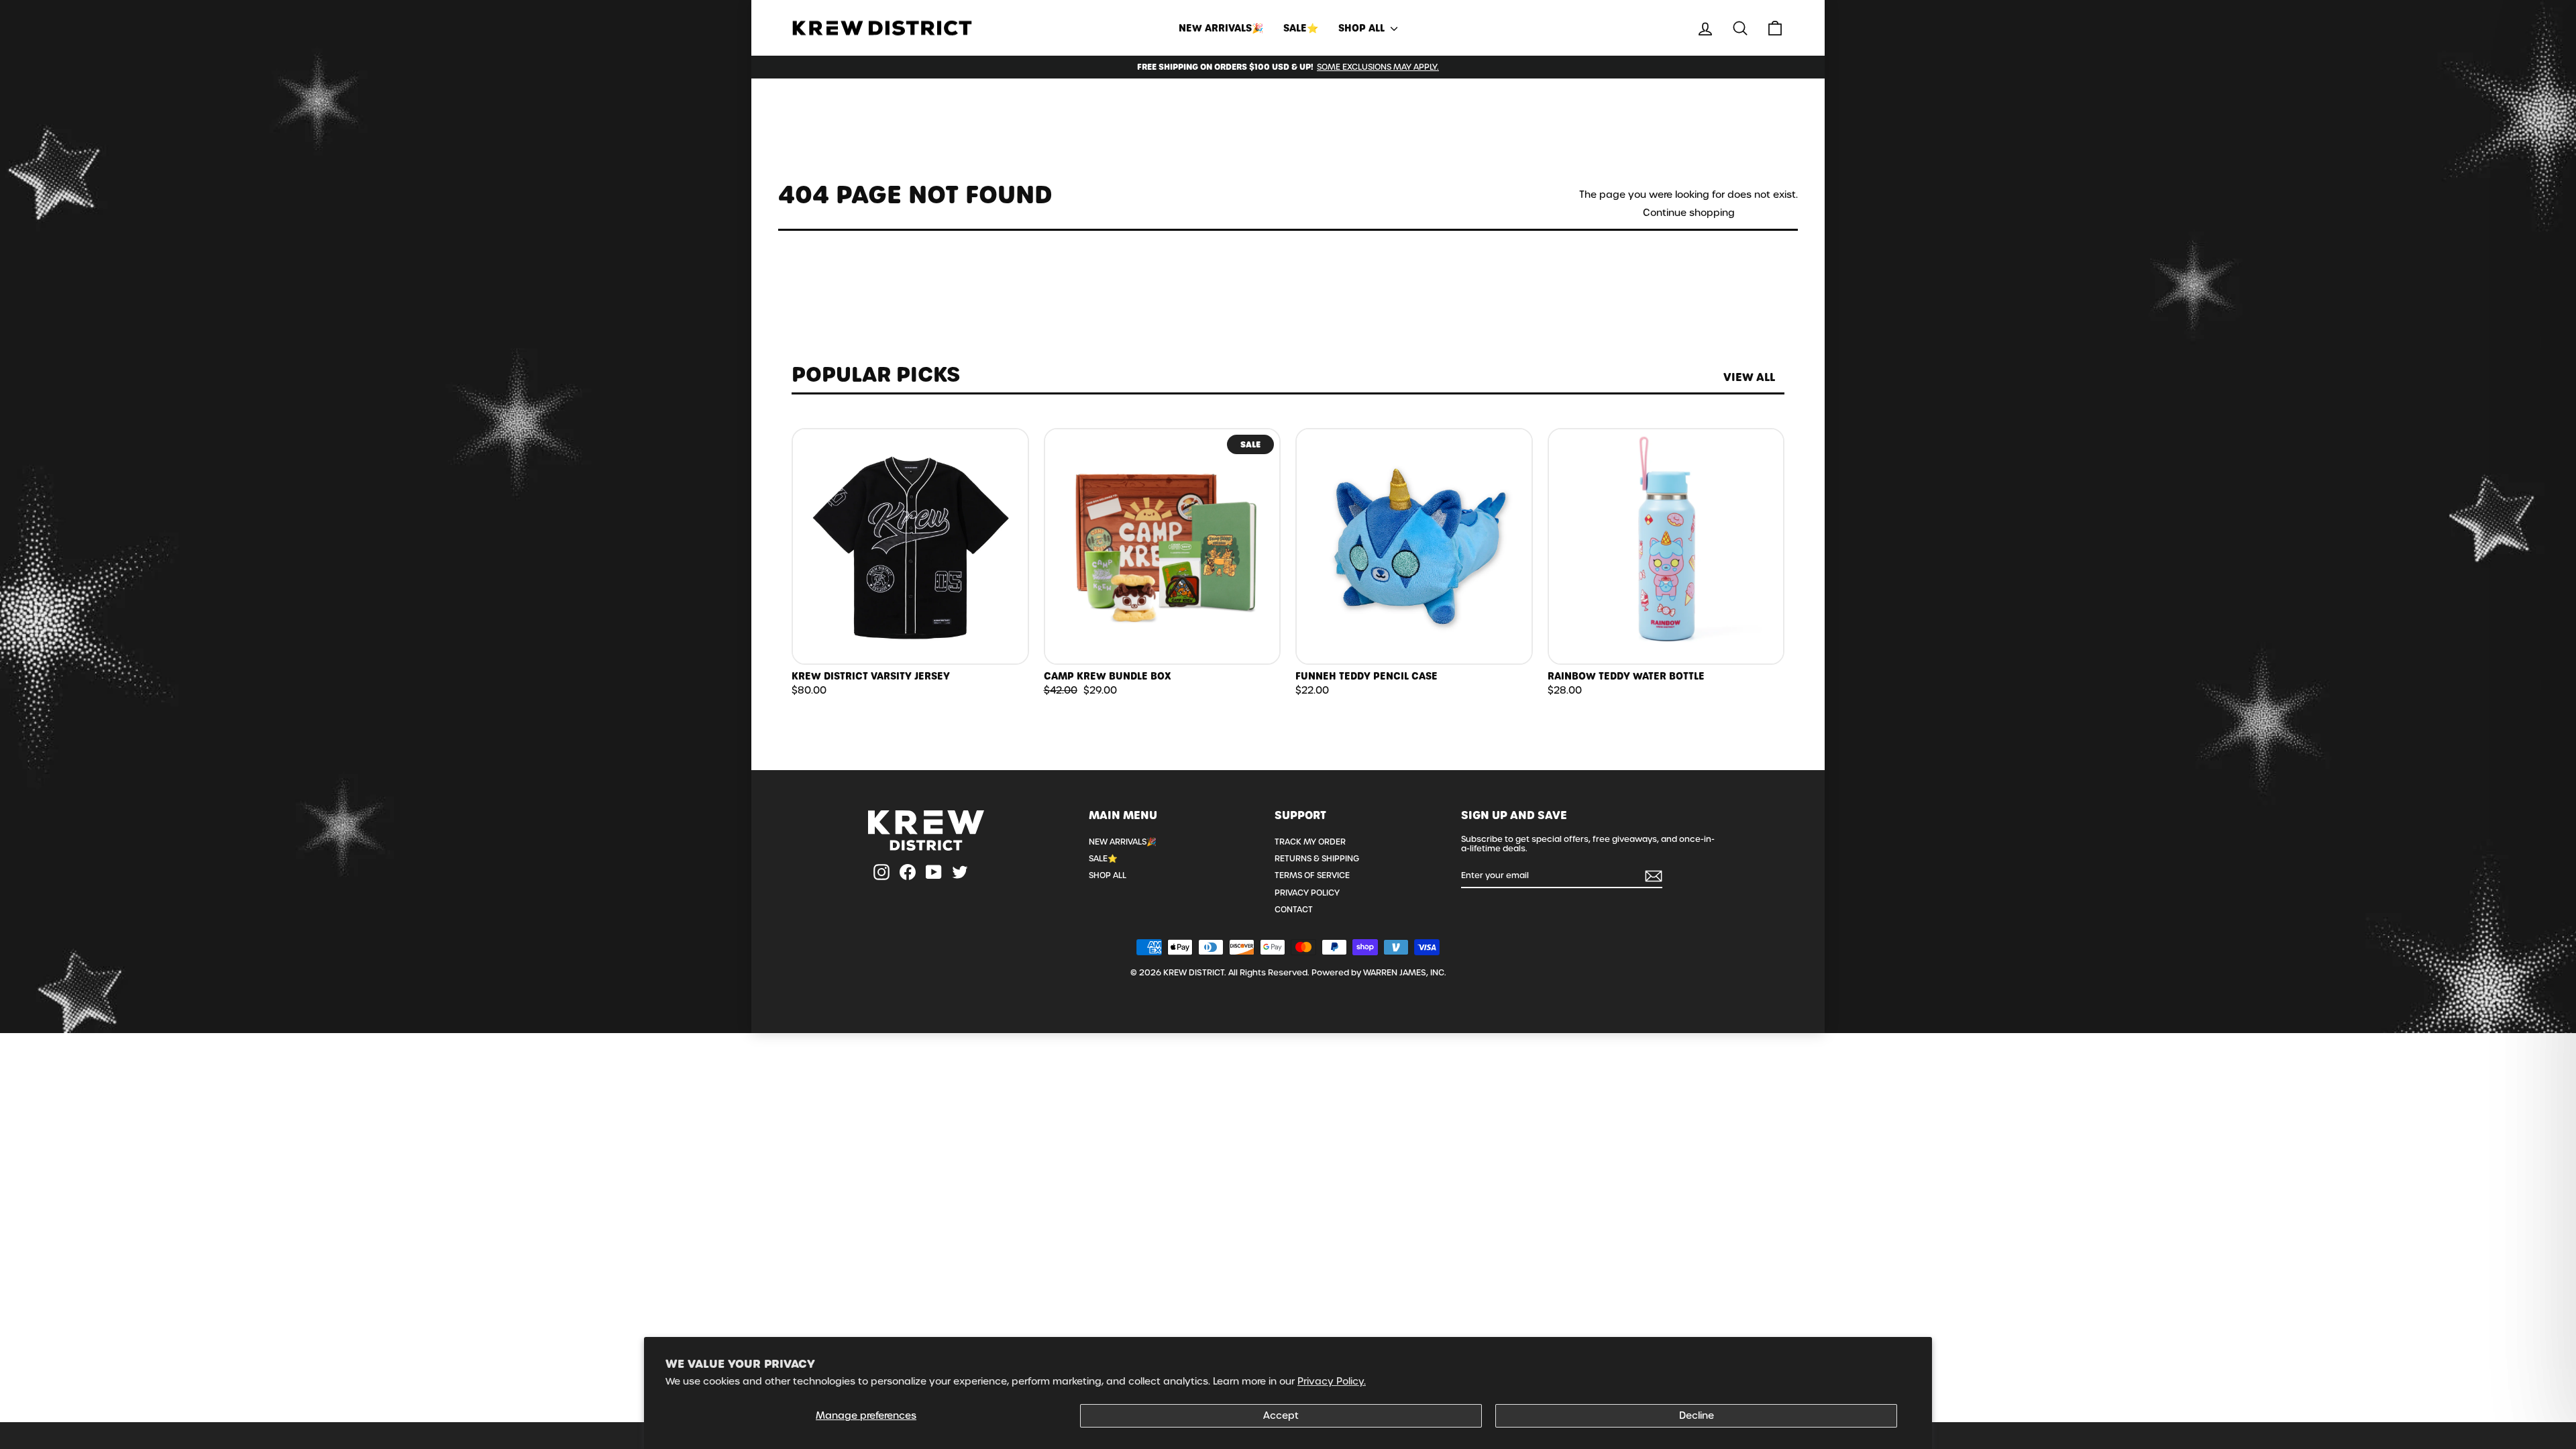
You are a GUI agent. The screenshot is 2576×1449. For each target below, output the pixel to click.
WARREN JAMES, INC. (1405, 973)
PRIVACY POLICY (1307, 893)
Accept (1281, 1415)
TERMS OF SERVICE (1312, 875)
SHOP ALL (1363, 28)
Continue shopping (1689, 213)
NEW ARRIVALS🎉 (1221, 28)
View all (1749, 377)
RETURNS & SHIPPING (1317, 859)
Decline (1697, 1415)
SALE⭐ (1301, 28)
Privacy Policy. (1332, 1381)
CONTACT (1294, 910)
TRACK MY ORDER (1310, 842)
